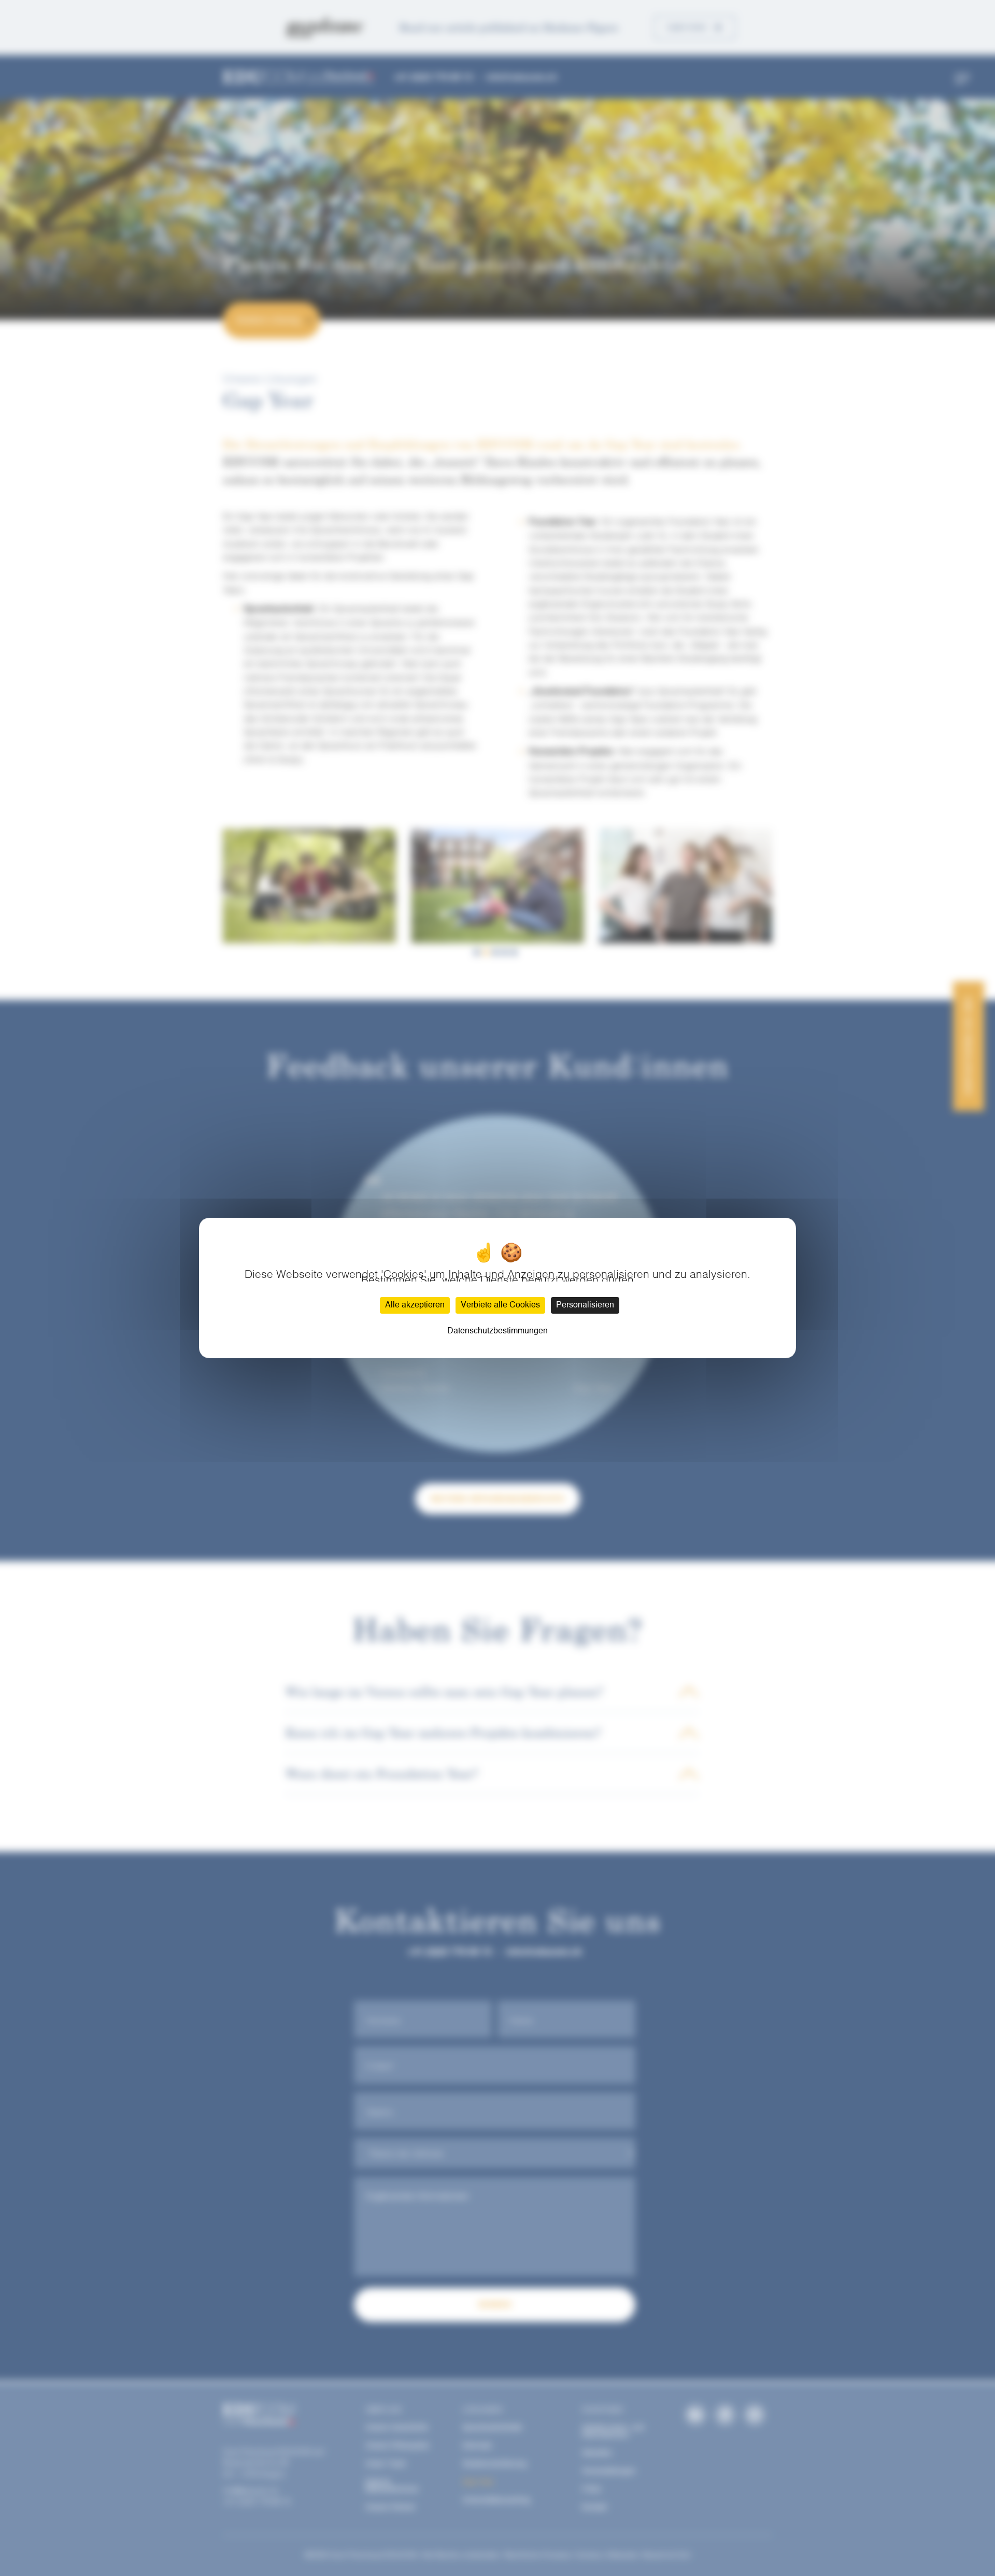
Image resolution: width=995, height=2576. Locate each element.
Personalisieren (585, 1305)
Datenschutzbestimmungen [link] (497, 1331)
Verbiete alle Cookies (500, 1305)
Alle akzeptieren (415, 1305)
